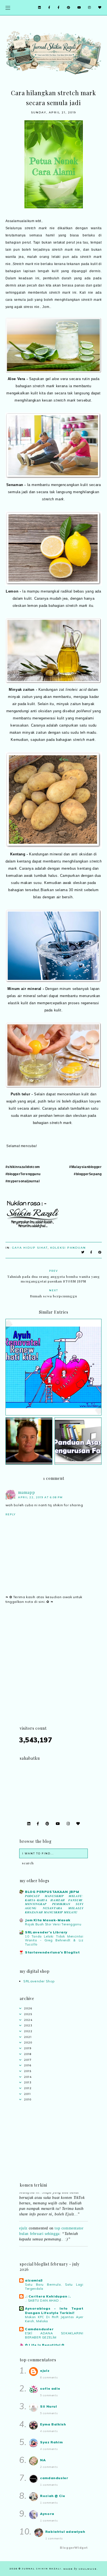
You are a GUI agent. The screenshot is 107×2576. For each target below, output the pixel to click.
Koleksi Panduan (68, 1248)
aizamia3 (34, 2280)
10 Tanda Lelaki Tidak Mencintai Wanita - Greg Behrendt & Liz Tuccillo (54, 1941)
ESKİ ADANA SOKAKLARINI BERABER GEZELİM (54, 2335)
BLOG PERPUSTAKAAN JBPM (52, 1892)
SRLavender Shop (39, 1981)
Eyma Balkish (53, 2424)
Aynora (47, 2514)
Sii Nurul (48, 2406)
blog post (62, 2245)
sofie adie (50, 2388)
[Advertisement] (54, 1671)
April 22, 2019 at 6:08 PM (40, 1497)
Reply (11, 1514)
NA (43, 2460)
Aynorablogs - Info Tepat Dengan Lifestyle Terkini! (54, 2311)
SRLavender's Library (46, 1932)
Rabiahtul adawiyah (65, 2532)
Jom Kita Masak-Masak (48, 1920)
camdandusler (54, 2478)
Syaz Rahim (51, 2442)
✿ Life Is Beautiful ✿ (45, 2345)
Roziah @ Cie (53, 2496)
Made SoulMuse (80, 2569)
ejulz (23, 2220)
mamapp (27, 1492)
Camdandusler (39, 2329)
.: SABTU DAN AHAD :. (43, 2301)
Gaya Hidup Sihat (30, 1248)
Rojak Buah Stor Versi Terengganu (53, 1924)
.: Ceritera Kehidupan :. (48, 2296)
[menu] (8, 8)
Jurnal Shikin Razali (42, 2569)
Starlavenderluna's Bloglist (52, 1952)
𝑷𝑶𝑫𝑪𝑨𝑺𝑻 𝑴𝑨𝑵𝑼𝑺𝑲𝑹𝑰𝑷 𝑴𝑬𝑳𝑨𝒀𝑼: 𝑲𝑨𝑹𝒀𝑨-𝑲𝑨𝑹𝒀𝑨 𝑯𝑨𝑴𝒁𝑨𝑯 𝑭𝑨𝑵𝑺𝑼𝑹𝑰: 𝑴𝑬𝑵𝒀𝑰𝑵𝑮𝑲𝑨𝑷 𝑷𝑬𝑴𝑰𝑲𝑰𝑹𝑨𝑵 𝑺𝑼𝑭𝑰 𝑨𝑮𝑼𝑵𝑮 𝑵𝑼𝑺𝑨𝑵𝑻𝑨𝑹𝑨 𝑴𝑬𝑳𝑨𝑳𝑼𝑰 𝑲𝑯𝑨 (54, 1904)
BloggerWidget (74, 2548)
